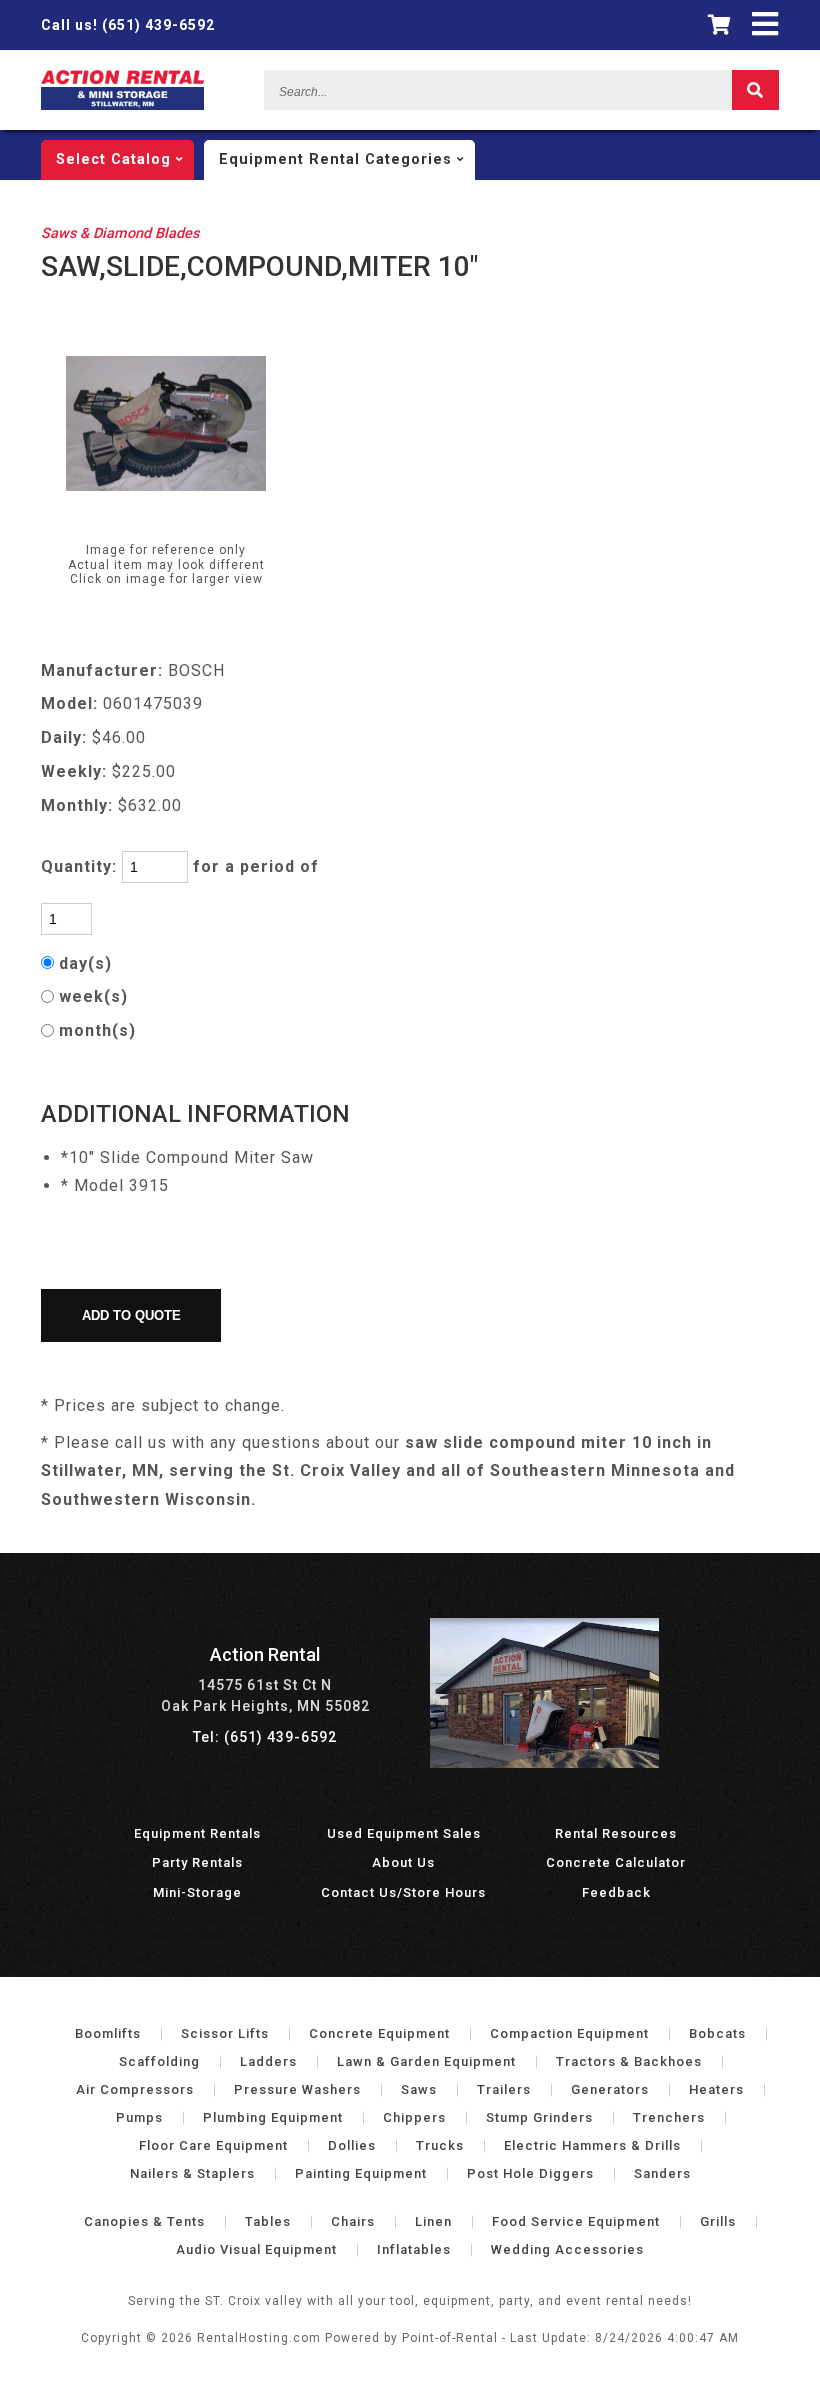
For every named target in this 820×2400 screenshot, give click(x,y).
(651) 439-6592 (128, 25)
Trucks (440, 2145)
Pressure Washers (297, 2089)
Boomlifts (108, 2033)
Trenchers (669, 2117)
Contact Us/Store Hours (403, 1892)
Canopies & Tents (144, 2221)
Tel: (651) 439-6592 (265, 1737)
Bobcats (717, 2033)
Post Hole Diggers (530, 2173)
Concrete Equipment (379, 2033)
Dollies (352, 2145)
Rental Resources (616, 1833)
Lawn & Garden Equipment (426, 2061)
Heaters (716, 2089)
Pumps (139, 2117)
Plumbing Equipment (273, 2117)
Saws (419, 2089)
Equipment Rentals (197, 1833)
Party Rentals (197, 1862)
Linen (433, 2221)
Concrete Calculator (616, 1862)
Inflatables (414, 2249)
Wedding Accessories (567, 2249)
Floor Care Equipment (213, 2145)
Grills (718, 2221)
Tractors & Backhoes (629, 2061)
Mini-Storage (197, 1892)
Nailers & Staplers (192, 2173)
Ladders (268, 2061)
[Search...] (755, 90)
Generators (610, 2089)
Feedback (616, 1892)
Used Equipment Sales (404, 1833)
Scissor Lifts (225, 2033)
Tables (268, 2221)
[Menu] (765, 24)
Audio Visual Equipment (256, 2249)
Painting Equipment (361, 2173)
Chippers (414, 2117)
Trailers (504, 2089)
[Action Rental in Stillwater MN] (545, 1763)
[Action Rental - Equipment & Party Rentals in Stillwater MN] (122, 105)
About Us (403, 1862)
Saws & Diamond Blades (120, 233)
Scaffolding (159, 2061)
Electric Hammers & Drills (592, 2145)
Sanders (662, 2173)
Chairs (353, 2221)
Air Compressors (135, 2089)
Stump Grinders (539, 2117)
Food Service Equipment (576, 2221)
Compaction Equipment (569, 2033)
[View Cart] (720, 25)
